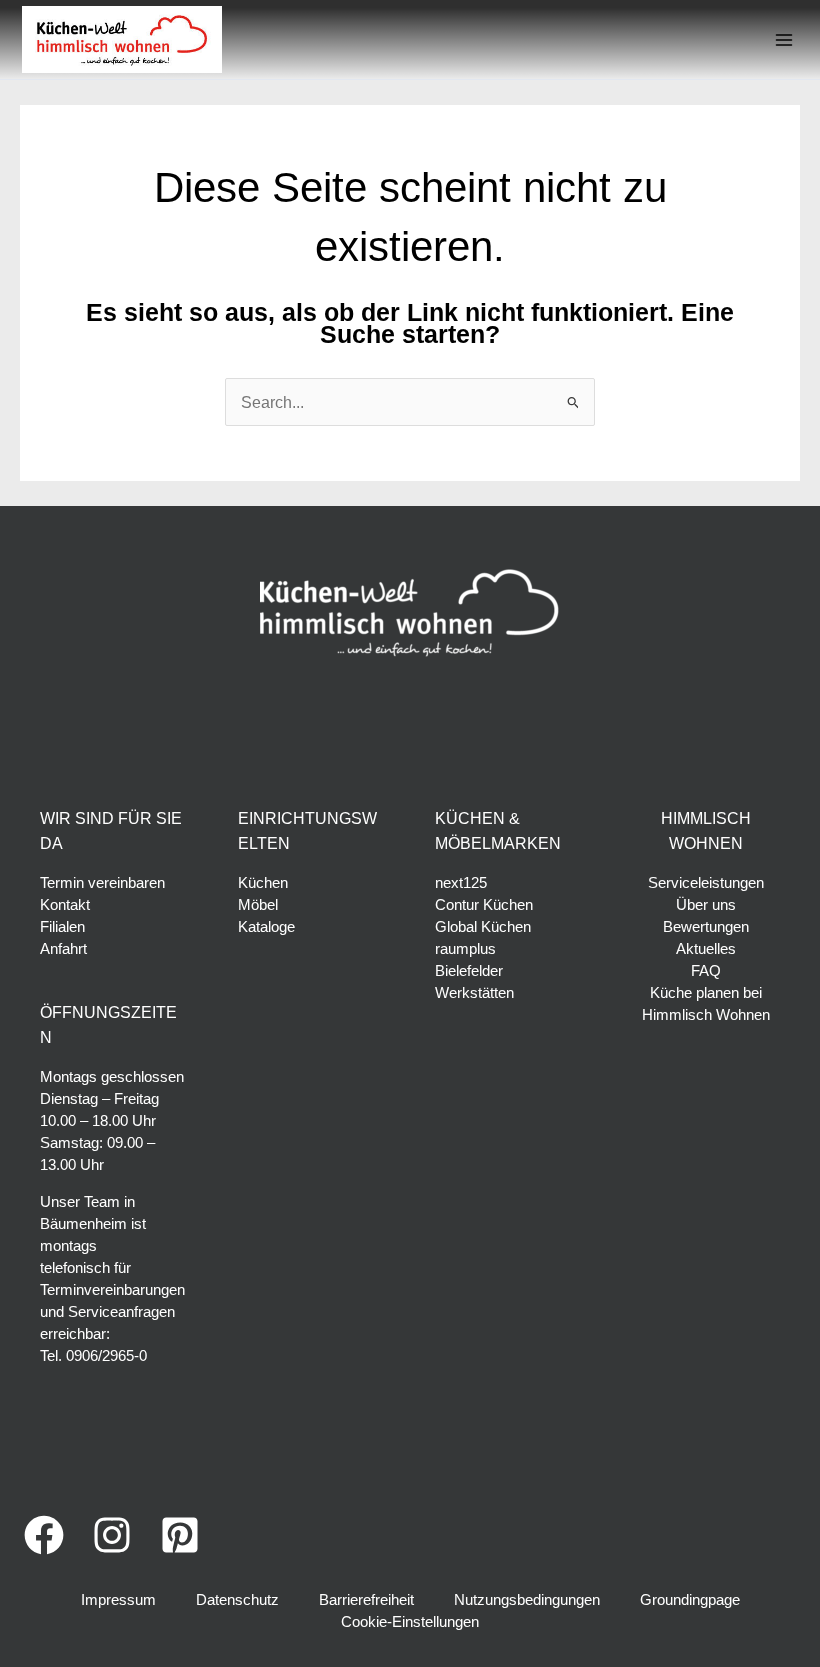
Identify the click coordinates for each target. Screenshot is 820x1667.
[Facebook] (44, 1535)
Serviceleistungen (706, 883)
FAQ (706, 971)
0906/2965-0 (106, 1356)
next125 (461, 883)
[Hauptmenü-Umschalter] (783, 39)
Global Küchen (483, 927)
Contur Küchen (484, 905)
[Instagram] (112, 1535)
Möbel (258, 905)
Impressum (118, 1600)
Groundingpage (690, 1600)
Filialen (62, 927)
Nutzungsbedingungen (527, 1600)
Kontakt (65, 905)
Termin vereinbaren (102, 883)
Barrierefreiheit (366, 1600)
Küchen (263, 883)
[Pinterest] (180, 1535)
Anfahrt (63, 949)
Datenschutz (237, 1600)
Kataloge (266, 927)
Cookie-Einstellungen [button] (410, 1622)
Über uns (706, 905)
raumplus (465, 949)
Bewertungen (706, 927)
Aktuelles (706, 949)
